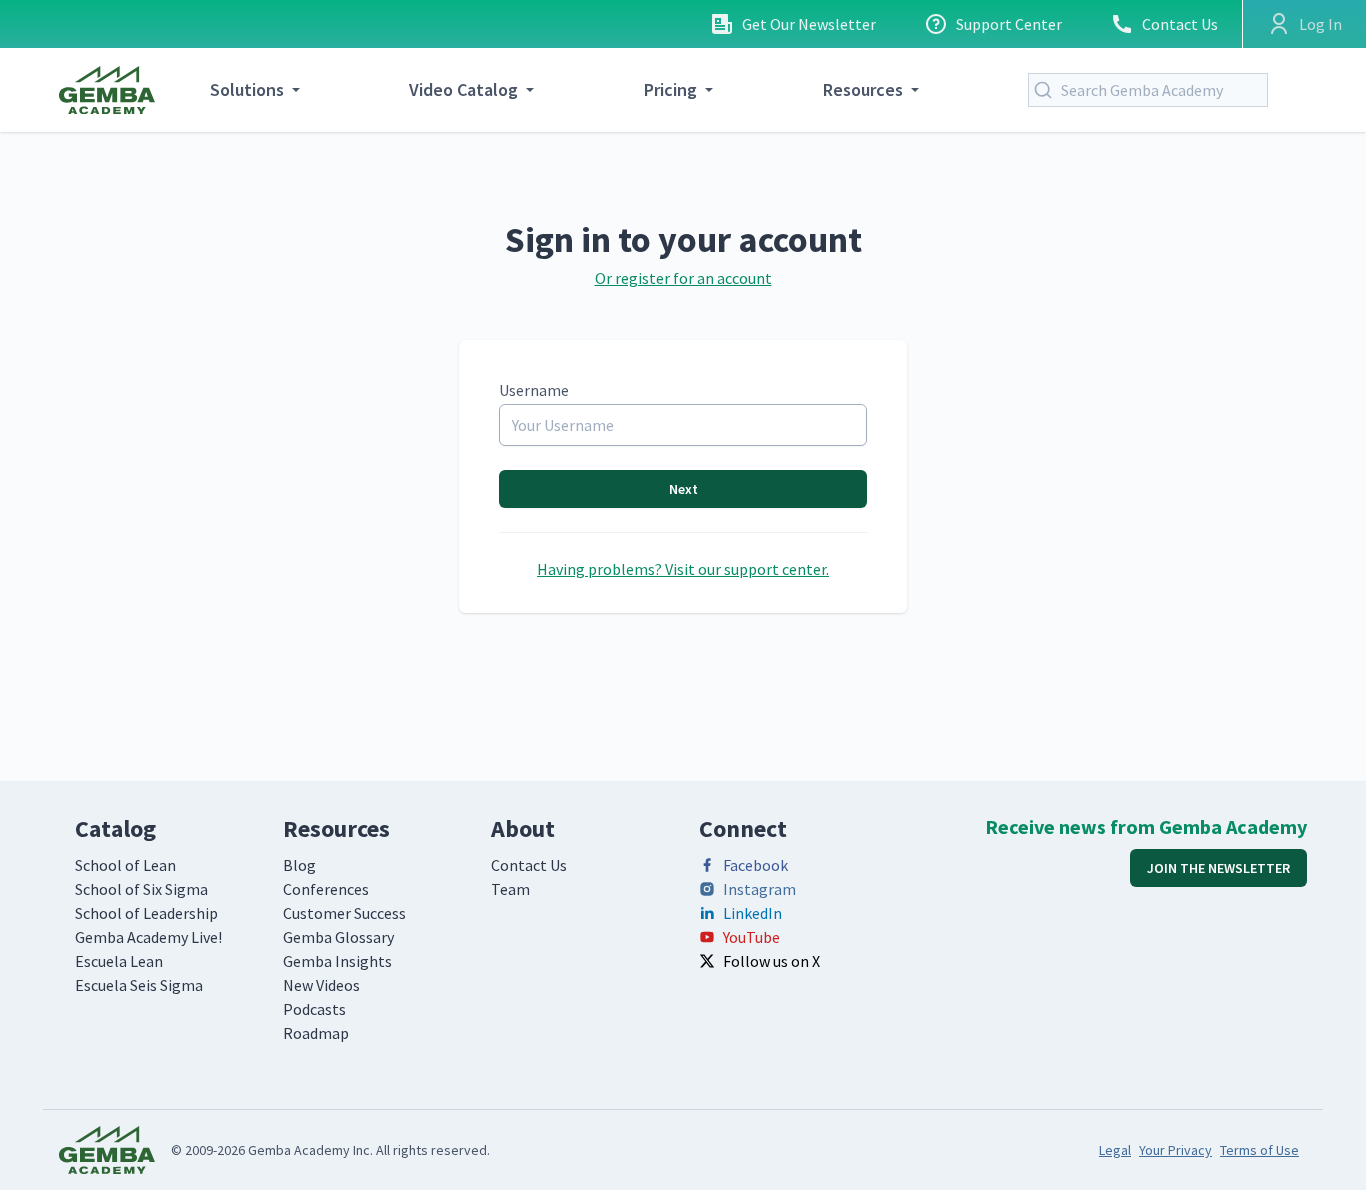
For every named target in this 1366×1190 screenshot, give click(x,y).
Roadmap (316, 1033)
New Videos (321, 985)
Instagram (759, 889)
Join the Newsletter (1218, 868)
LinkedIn (752, 913)
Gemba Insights (337, 961)
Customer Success (344, 913)
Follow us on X (771, 961)
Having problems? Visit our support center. (683, 569)
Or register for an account (683, 278)
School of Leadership (146, 913)
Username (534, 390)
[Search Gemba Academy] (1047, 90)
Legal (1115, 1150)
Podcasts (314, 1009)
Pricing (670, 89)
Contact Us (1180, 24)
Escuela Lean (119, 961)
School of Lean (125, 865)
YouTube (751, 937)
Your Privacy (1175, 1150)
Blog (299, 865)
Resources (863, 89)
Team (510, 889)
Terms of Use (1259, 1150)
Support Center (1009, 24)
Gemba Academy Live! (148, 937)
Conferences (326, 889)
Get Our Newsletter (809, 24)
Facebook (755, 865)
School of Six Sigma (141, 889)
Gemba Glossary (338, 937)
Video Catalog (463, 89)
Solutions (247, 89)
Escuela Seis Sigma (139, 985)
